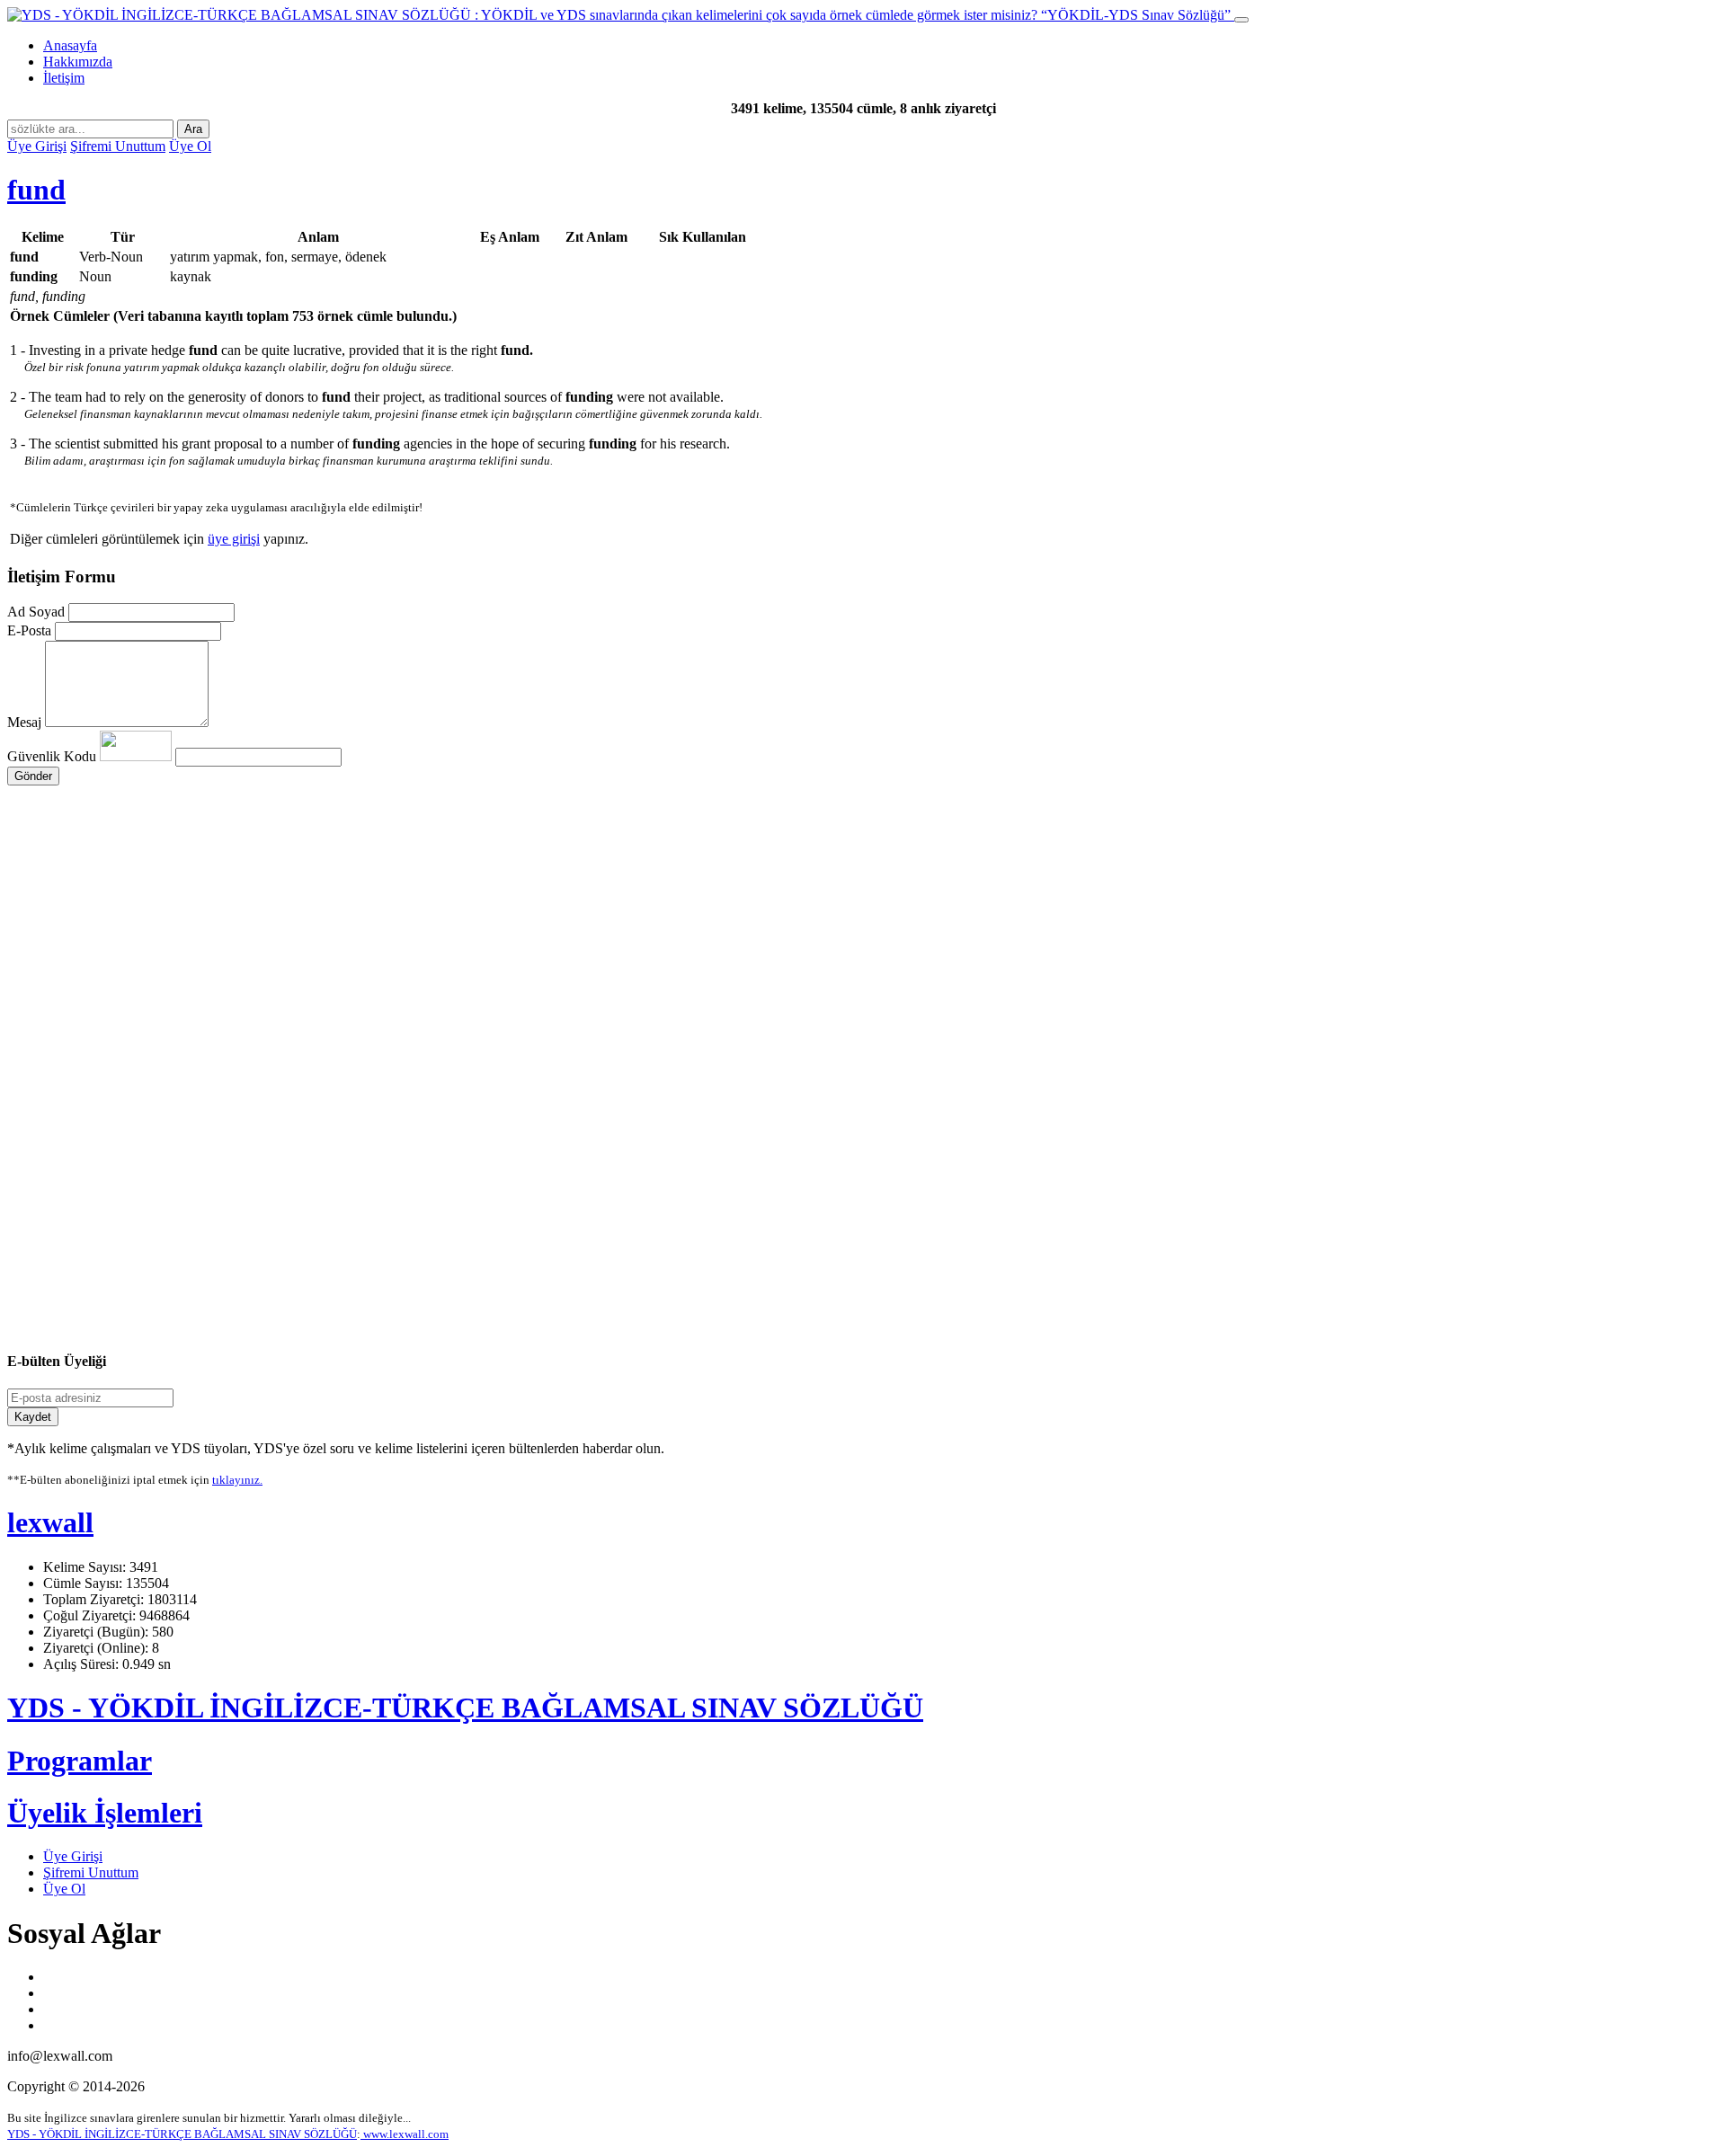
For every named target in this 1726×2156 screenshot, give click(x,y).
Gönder (33, 776)
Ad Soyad (36, 612)
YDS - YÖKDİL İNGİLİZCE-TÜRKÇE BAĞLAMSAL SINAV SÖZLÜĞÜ (465, 1708)
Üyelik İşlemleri (105, 1813)
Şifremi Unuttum (118, 146)
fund (36, 190)
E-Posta (29, 630)
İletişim (64, 78)
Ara (193, 129)
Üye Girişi (37, 146)
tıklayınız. (237, 1480)
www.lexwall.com (405, 2134)
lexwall (50, 1522)
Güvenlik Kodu (53, 756)
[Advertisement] (547, 956)
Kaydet (33, 1417)
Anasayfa (70, 45)
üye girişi (234, 539)
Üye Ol (190, 146)
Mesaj (24, 722)
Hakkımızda (78, 62)
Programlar (80, 1761)
